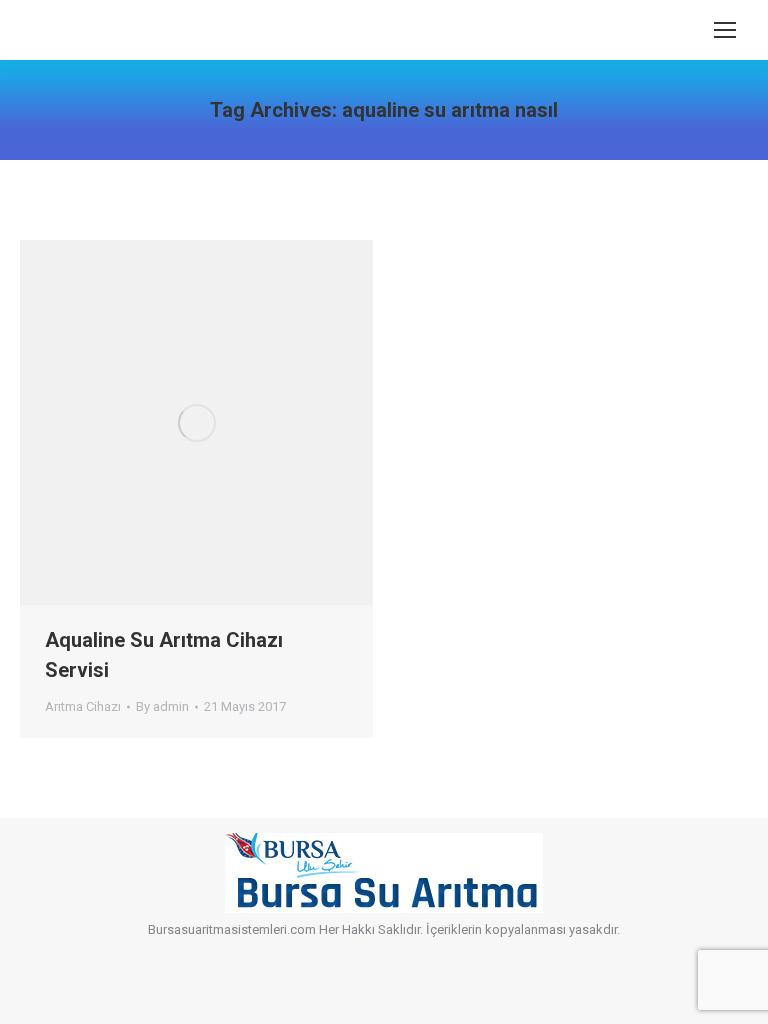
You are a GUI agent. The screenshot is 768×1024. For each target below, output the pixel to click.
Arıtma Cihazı (83, 706)
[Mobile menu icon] (725, 30)
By (162, 706)
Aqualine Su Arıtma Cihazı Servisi (164, 655)
